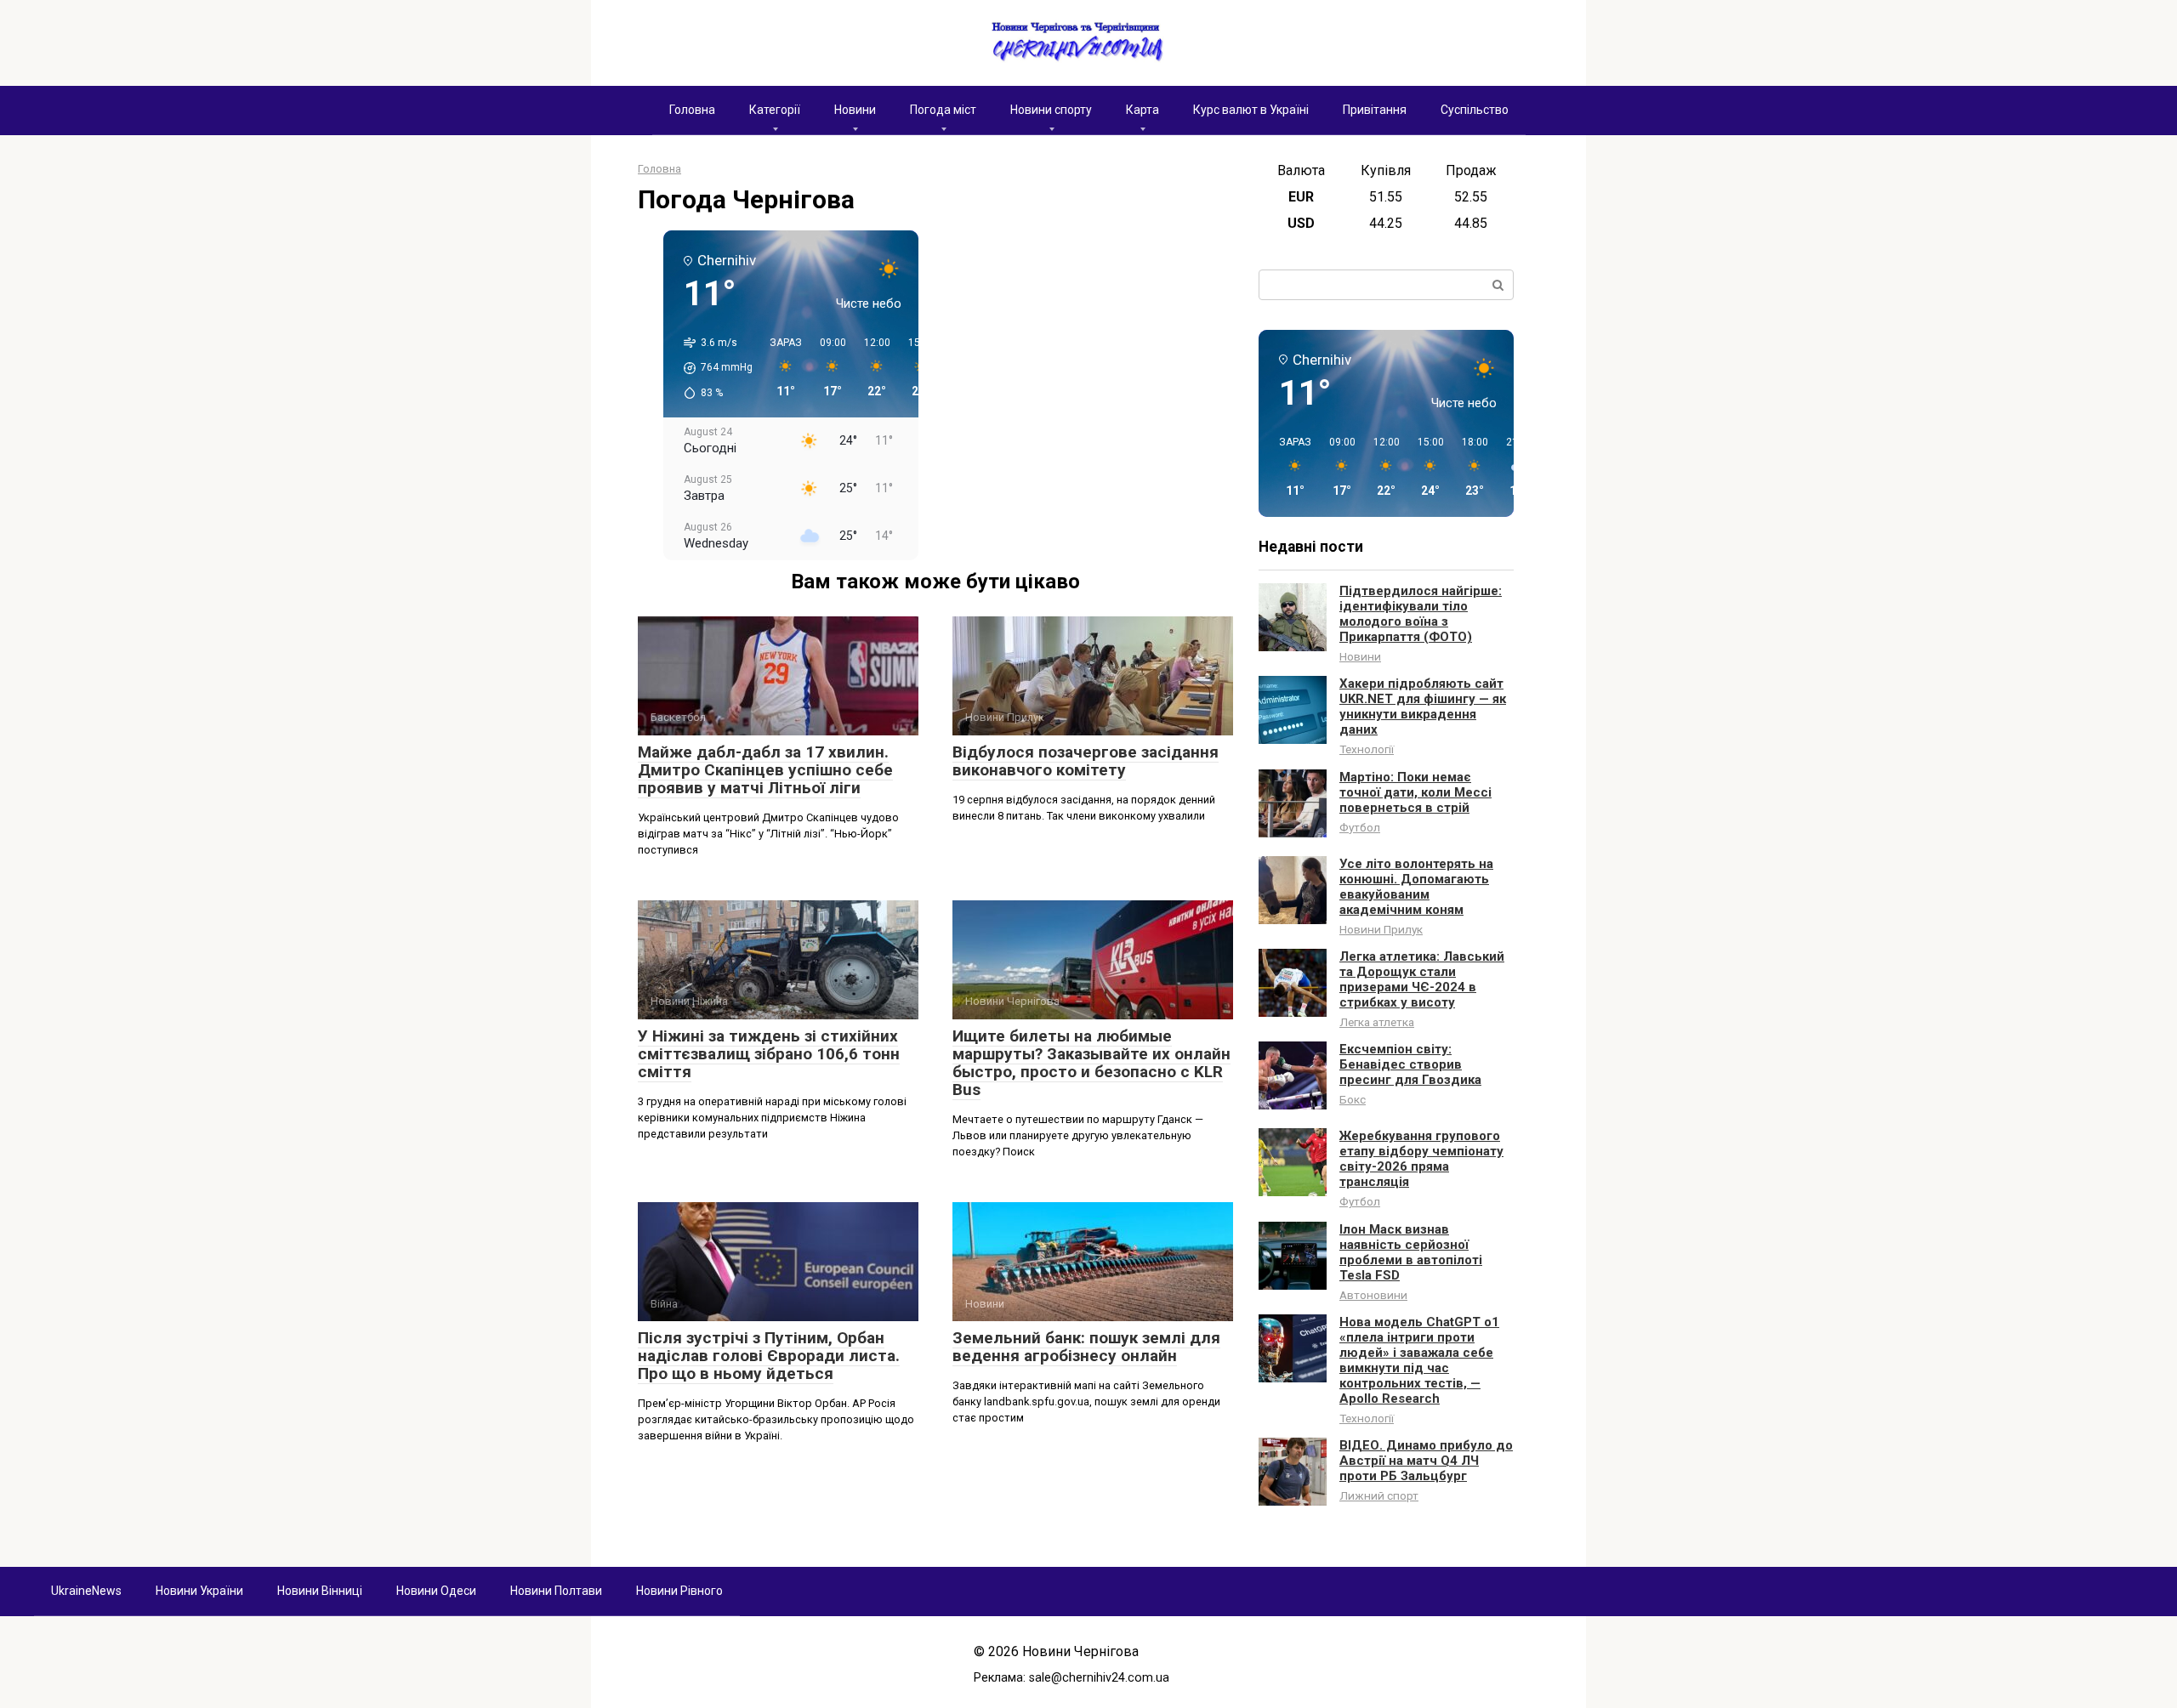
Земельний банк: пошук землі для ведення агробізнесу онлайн (1086, 1347)
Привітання (1375, 110)
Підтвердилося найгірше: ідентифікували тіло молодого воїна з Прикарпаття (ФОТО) (1421, 614)
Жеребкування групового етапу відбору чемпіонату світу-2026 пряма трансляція (1421, 1159)
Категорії (775, 110)
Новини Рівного (679, 1591)
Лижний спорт (1379, 1495)
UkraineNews (86, 1591)
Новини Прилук (1381, 929)
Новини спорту (1051, 110)
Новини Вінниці (320, 1591)
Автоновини (1373, 1295)
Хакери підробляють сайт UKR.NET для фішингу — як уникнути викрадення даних (1423, 706)
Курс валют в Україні (1251, 110)
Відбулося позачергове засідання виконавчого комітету (1086, 761)
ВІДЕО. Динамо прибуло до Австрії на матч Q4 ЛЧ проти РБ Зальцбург (1426, 1461)
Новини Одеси (436, 1591)
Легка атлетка (1377, 1022)
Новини (855, 110)
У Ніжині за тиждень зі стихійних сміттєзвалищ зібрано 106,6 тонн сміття (769, 1054)
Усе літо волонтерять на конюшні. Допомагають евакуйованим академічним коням (1416, 887)
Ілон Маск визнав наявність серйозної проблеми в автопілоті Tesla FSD (1411, 1252)
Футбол (1360, 827)
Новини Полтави (556, 1591)
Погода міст (943, 110)
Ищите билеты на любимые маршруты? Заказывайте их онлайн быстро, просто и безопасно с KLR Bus (1091, 1063)
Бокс (1353, 1099)
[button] (712, 368)
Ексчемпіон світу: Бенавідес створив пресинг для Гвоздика (1410, 1064)
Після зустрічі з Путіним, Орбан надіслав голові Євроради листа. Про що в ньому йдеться (769, 1356)
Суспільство (1475, 110)
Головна (692, 110)
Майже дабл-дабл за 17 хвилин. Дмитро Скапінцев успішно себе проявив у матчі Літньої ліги (765, 770)
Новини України (199, 1591)
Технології (1367, 749)
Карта (1142, 110)
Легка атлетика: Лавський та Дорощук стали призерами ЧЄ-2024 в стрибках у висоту (1422, 979)
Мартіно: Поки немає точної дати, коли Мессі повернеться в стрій (1415, 792)
